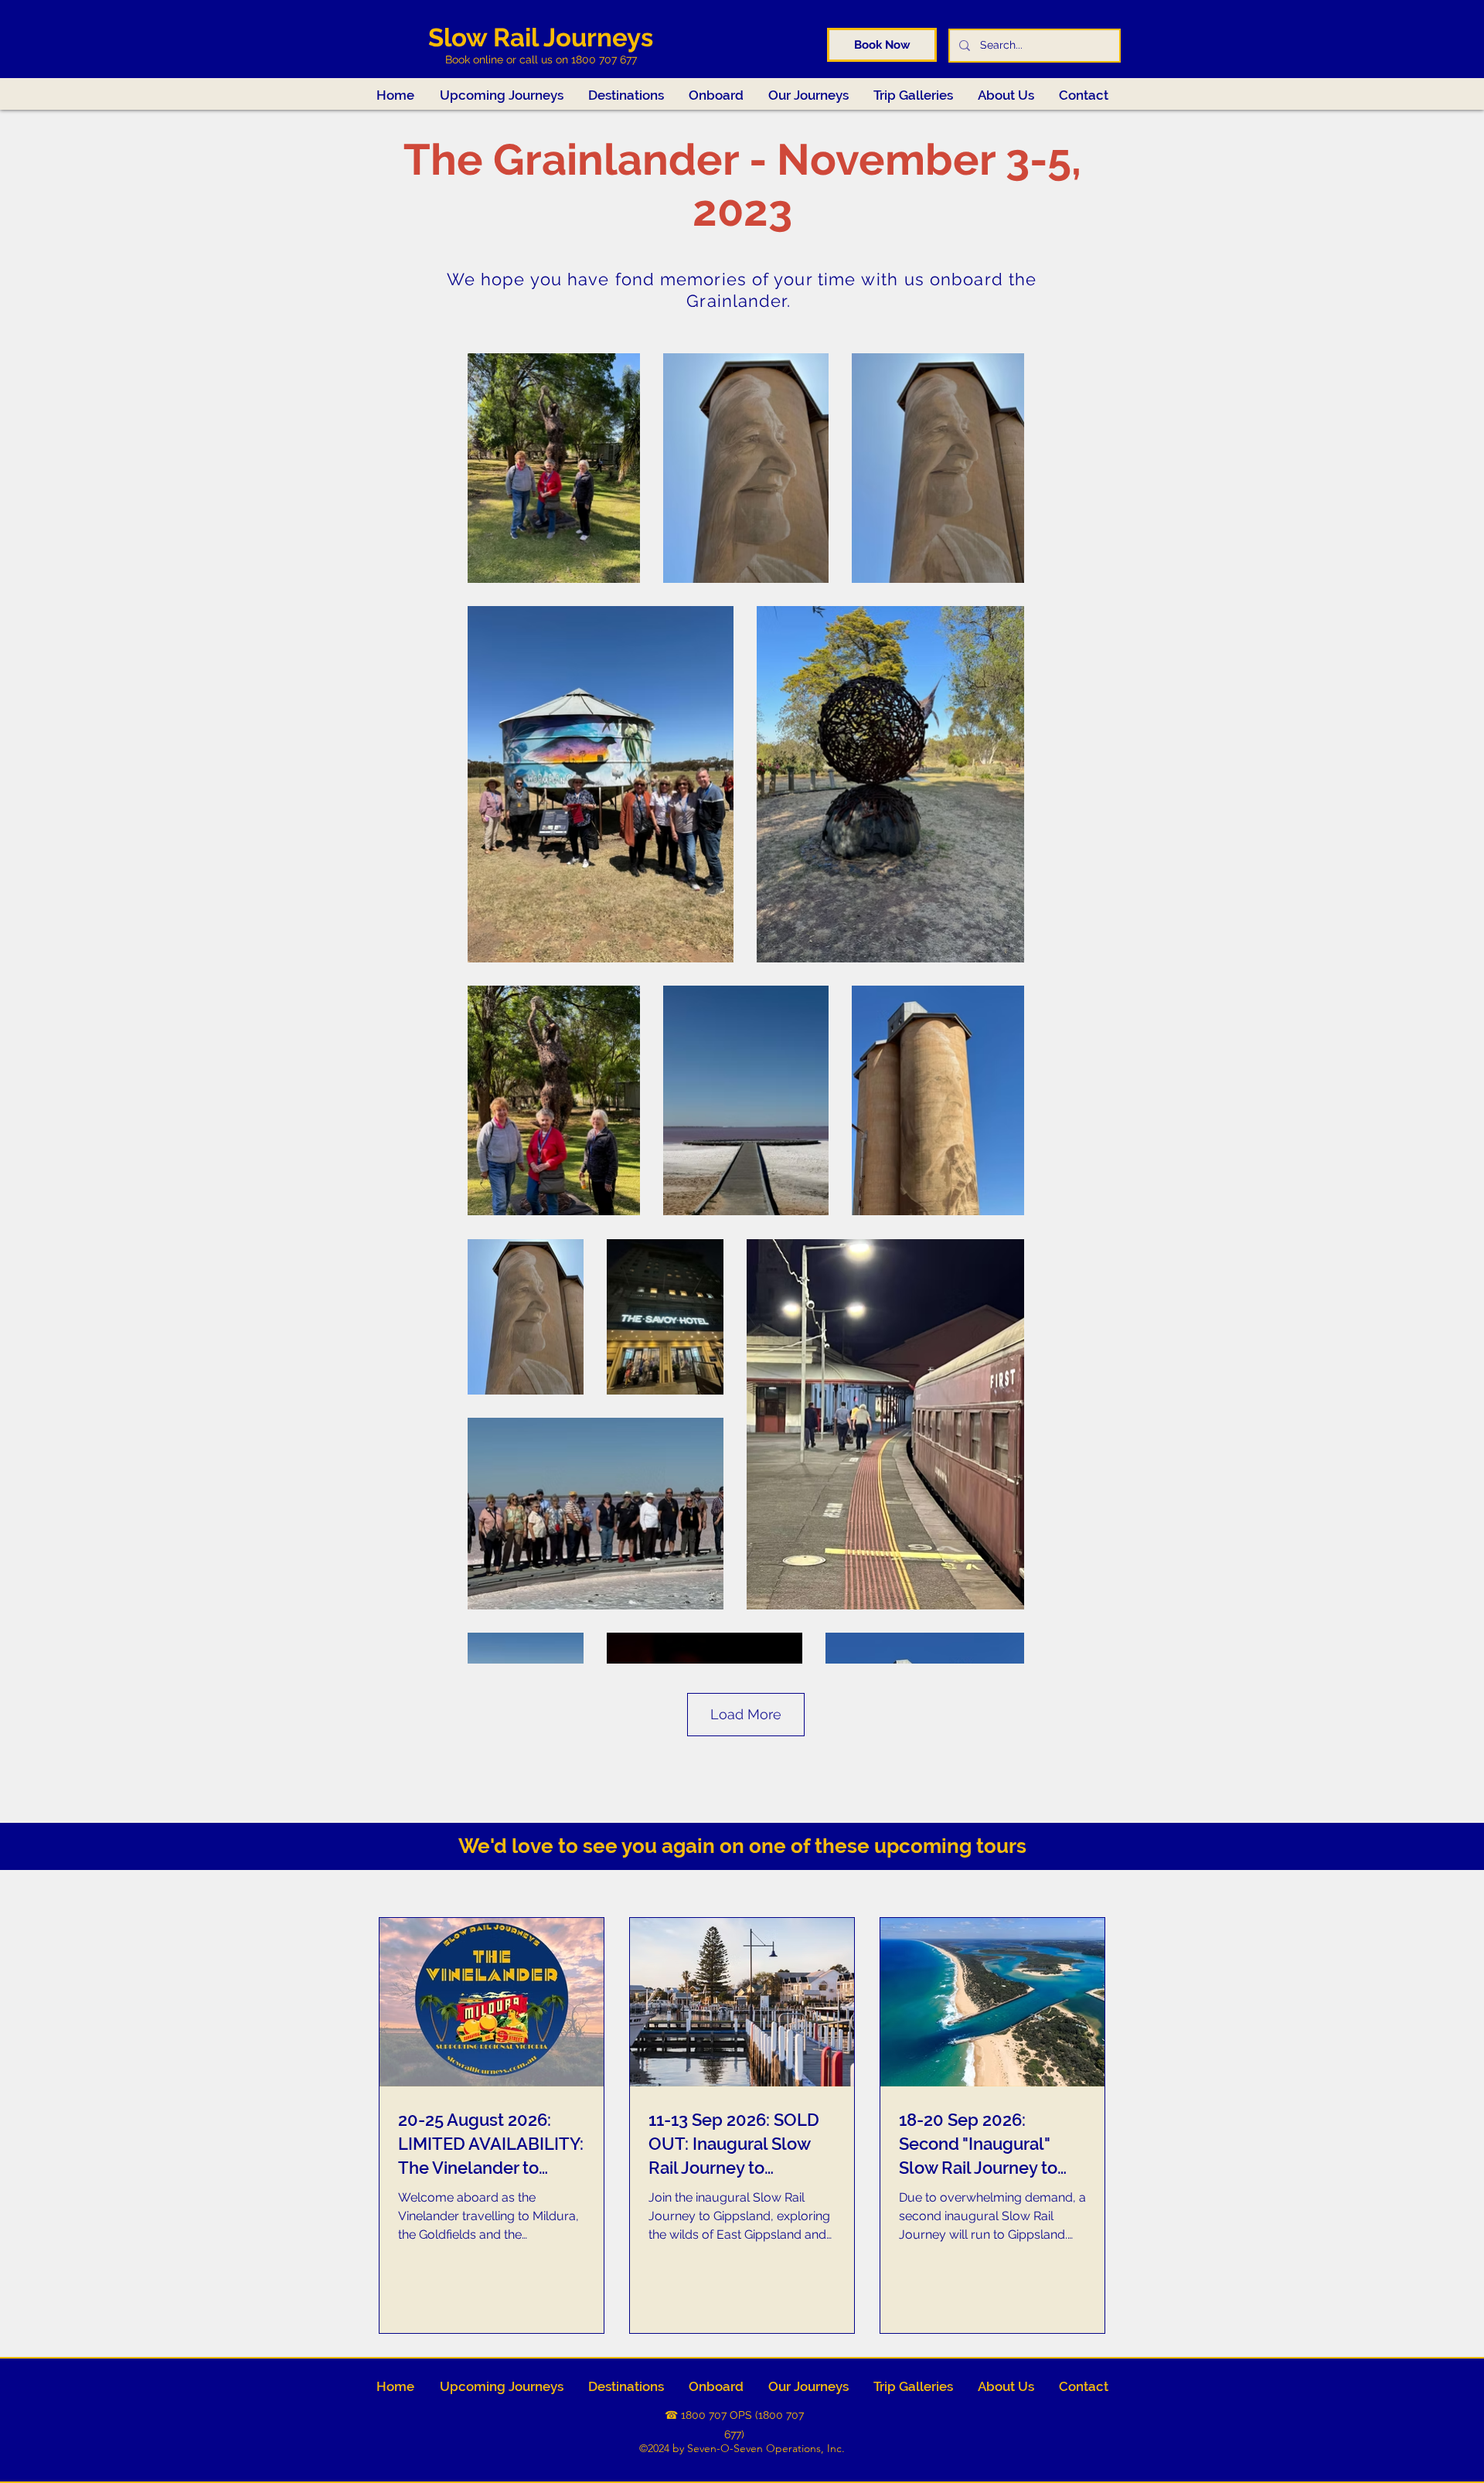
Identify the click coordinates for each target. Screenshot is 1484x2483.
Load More (746, 1714)
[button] (913, 95)
